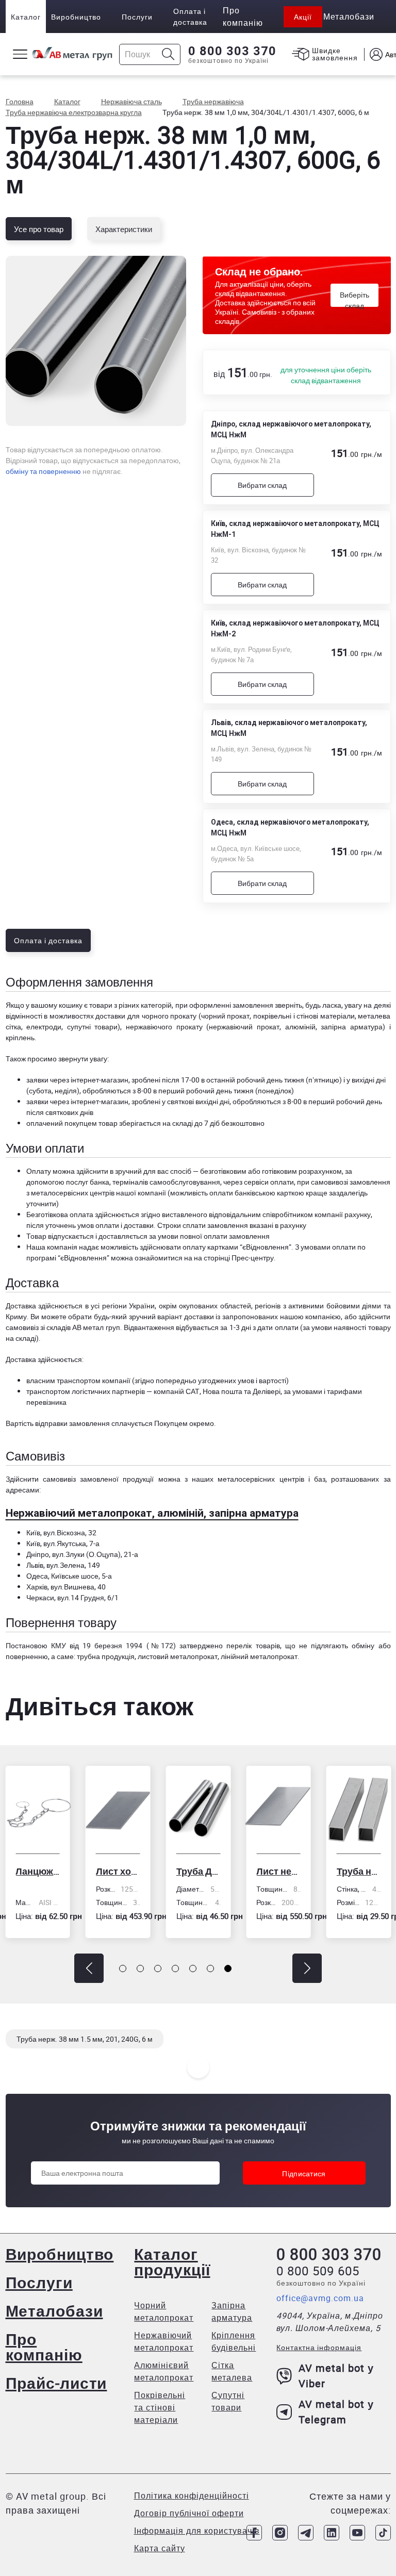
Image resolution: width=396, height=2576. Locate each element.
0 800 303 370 (232, 51)
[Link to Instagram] (280, 2533)
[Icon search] (168, 54)
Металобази (54, 2311)
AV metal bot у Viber (336, 2376)
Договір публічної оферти (189, 2513)
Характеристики (124, 229)
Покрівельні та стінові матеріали (160, 2407)
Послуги (137, 17)
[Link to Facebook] (254, 2533)
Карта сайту (160, 2548)
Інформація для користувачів (197, 2531)
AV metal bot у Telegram (336, 2412)
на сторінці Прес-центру (234, 1258)
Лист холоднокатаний (82, 1871)
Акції (303, 17)
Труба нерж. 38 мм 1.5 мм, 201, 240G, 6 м (85, 2039)
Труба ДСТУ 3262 (162, 1871)
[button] (89, 1968)
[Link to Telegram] (306, 2533)
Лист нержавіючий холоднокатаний (243, 1871)
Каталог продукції (172, 2262)
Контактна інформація (319, 2347)
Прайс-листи (56, 2383)
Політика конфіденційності (192, 2496)
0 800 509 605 (318, 2271)
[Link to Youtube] (357, 2533)
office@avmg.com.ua (320, 2298)
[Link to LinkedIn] (332, 2533)
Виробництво (76, 17)
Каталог (26, 17)
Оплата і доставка (190, 17)
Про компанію (44, 2347)
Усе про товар (39, 229)
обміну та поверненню (43, 471)
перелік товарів (253, 1645)
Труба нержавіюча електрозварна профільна (323, 1871)
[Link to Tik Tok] (383, 2533)
